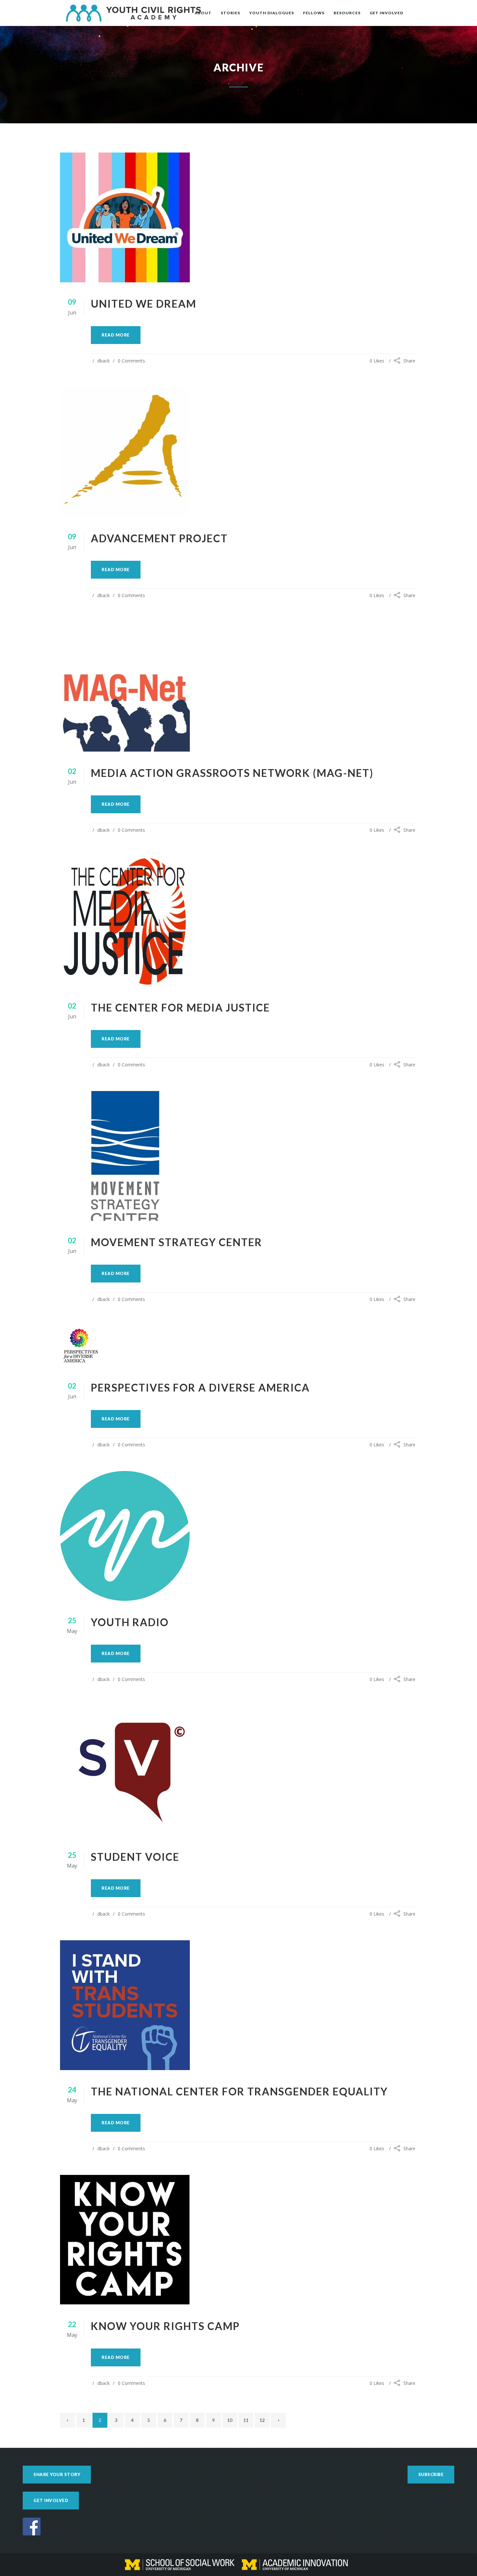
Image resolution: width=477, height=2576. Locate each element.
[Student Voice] (238, 1771)
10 (230, 2420)
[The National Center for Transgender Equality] (238, 2005)
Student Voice (135, 1857)
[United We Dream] (238, 217)
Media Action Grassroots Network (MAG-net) (232, 773)
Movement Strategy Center (177, 1242)
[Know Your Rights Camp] (238, 2240)
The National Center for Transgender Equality (239, 2091)
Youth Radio (130, 1622)
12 (262, 2420)
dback (104, 361)
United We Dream (144, 304)
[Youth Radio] (238, 1536)
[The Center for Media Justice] (238, 921)
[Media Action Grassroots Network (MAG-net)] (238, 687)
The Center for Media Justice (180, 1007)
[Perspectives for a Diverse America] (238, 1346)
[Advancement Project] (238, 452)
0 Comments (131, 361)
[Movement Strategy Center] (238, 1156)
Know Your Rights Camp (165, 2326)
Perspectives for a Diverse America (200, 1387)
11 (246, 2420)
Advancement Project (159, 538)
